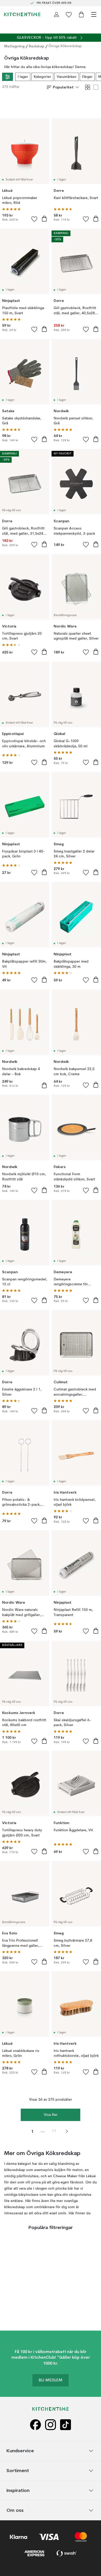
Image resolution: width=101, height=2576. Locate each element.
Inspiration (18, 2491)
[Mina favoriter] (69, 14)
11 (54, 2131)
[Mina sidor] (56, 14)
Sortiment (18, 2471)
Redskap (37, 46)
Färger (87, 77)
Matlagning (14, 46)
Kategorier (42, 77)
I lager (23, 77)
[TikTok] (66, 2425)
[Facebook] (35, 2425)
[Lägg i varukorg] (44, 219)
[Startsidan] (22, 14)
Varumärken (67, 77)
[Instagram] (51, 2425)
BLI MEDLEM (51, 2381)
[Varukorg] (81, 14)
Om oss (15, 2510)
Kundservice (20, 2451)
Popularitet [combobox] (63, 87)
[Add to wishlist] (34, 219)
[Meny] (94, 14)
